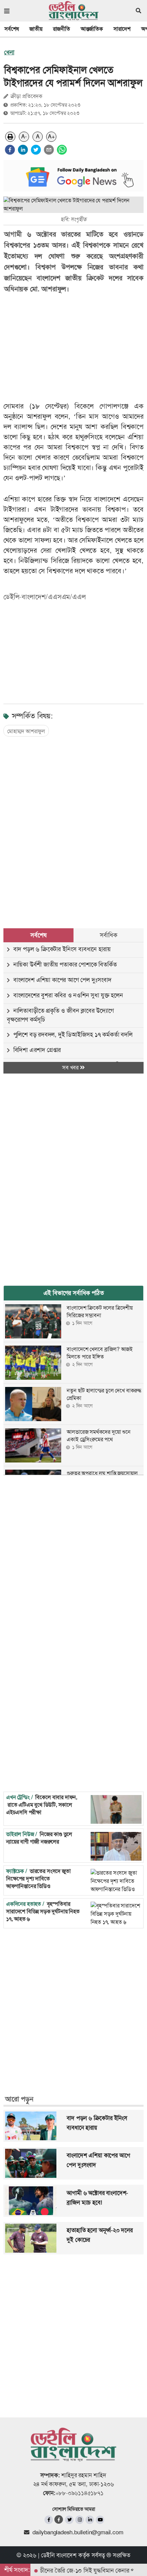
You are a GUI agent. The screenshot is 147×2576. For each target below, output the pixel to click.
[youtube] (100, 2520)
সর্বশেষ (12, 29)
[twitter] (36, 150)
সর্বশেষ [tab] (38, 935)
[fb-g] (59, 2519)
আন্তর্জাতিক (92, 29)
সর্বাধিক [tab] (108, 935)
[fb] (49, 2520)
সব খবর (71, 1068)
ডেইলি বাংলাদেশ (59, 2555)
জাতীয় (36, 29)
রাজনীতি (62, 29)
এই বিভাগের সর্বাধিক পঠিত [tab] (74, 1293)
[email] (49, 150)
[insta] (79, 2520)
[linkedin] (23, 150)
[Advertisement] (73, 826)
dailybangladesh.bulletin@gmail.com (78, 2532)
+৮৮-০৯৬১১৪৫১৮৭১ (79, 2493)
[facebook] (10, 150)
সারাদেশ (122, 29)
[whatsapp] (62, 150)
